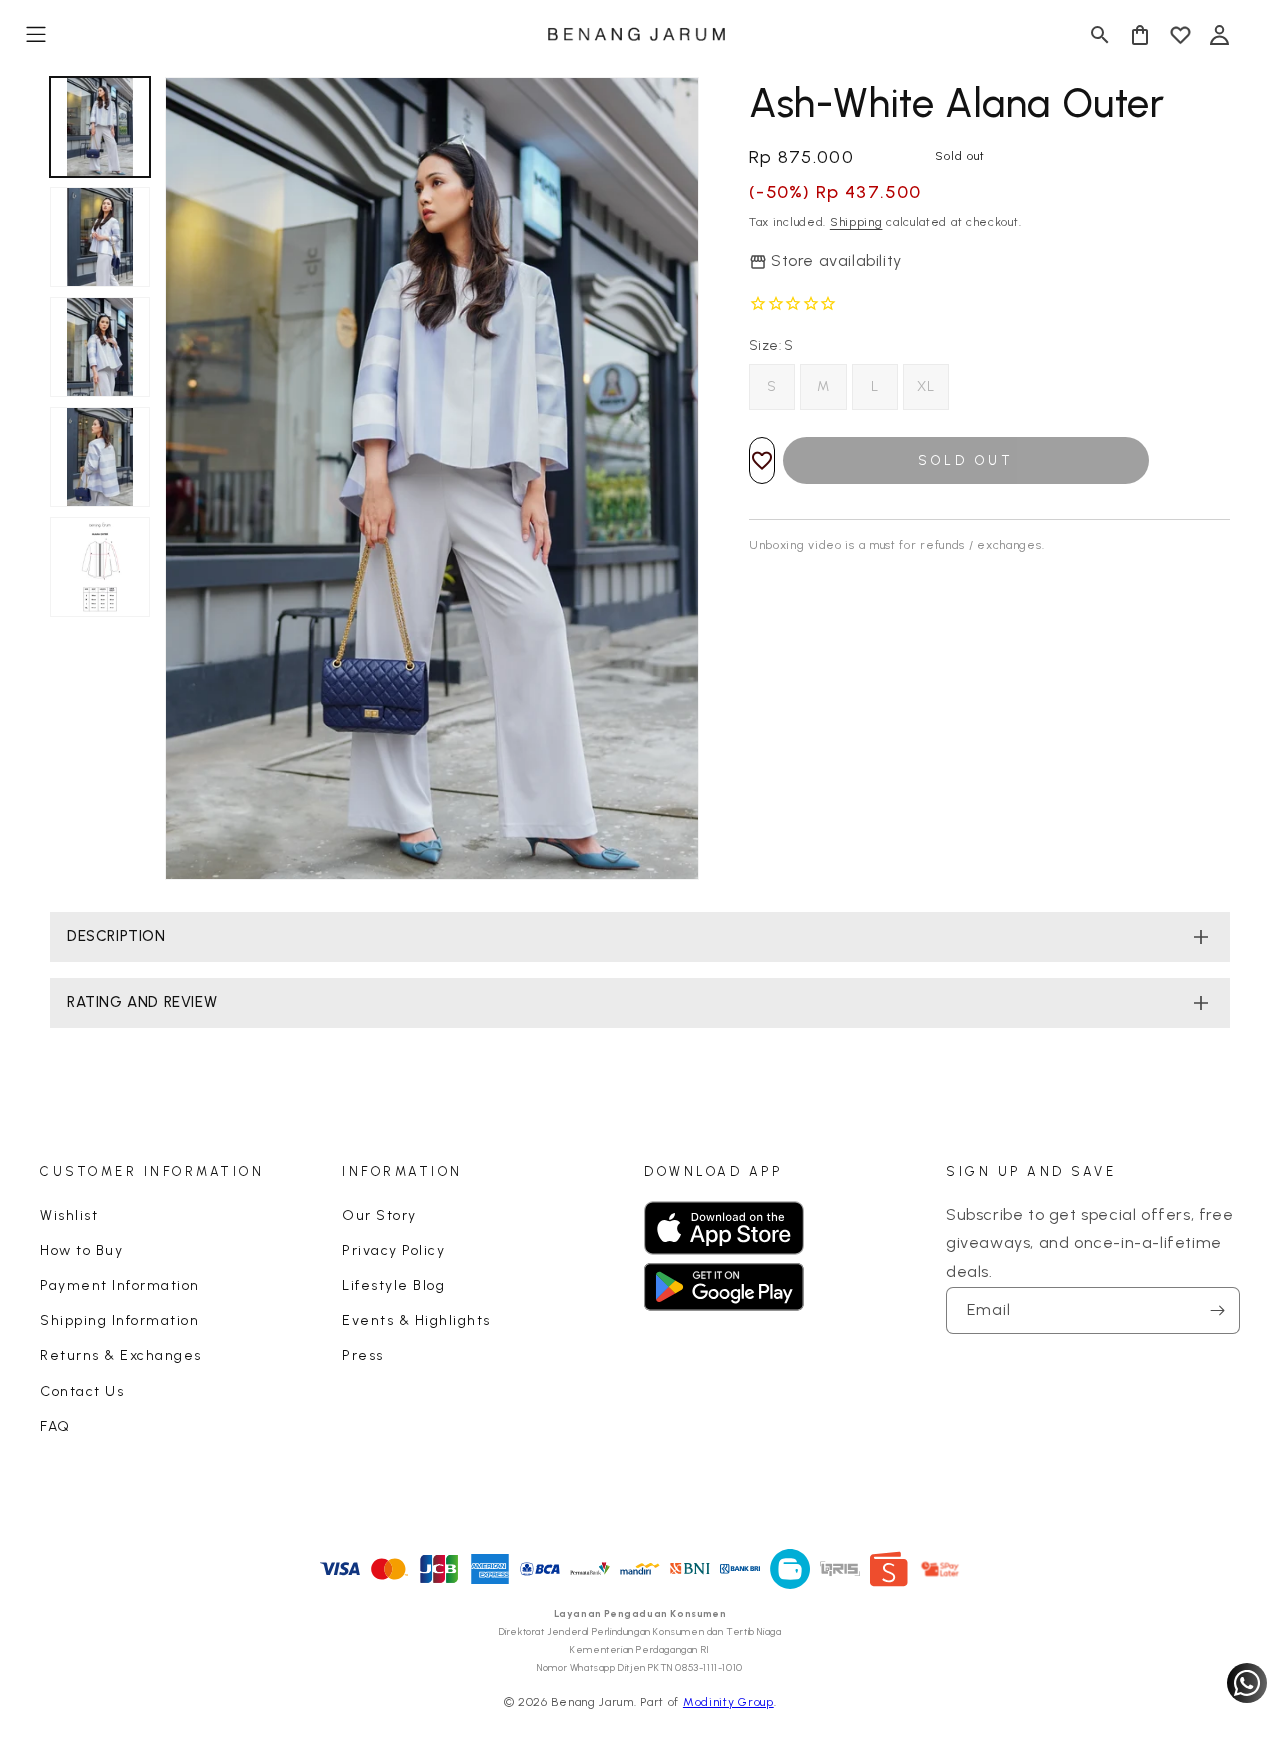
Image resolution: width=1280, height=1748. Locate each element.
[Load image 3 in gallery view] (100, 347)
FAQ (55, 1426)
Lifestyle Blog (393, 1285)
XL (926, 386)
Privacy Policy (393, 1250)
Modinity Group (728, 1702)
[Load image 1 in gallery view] (100, 127)
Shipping (856, 222)
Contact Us (82, 1391)
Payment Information (120, 1285)
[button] (36, 35)
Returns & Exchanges (121, 1355)
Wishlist (69, 1215)
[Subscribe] (1217, 1310)
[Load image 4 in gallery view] (100, 457)
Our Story (379, 1215)
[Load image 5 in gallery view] (100, 567)
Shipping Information (119, 1320)
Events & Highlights (416, 1320)
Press (363, 1355)
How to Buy (81, 1250)
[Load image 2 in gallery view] (100, 237)
